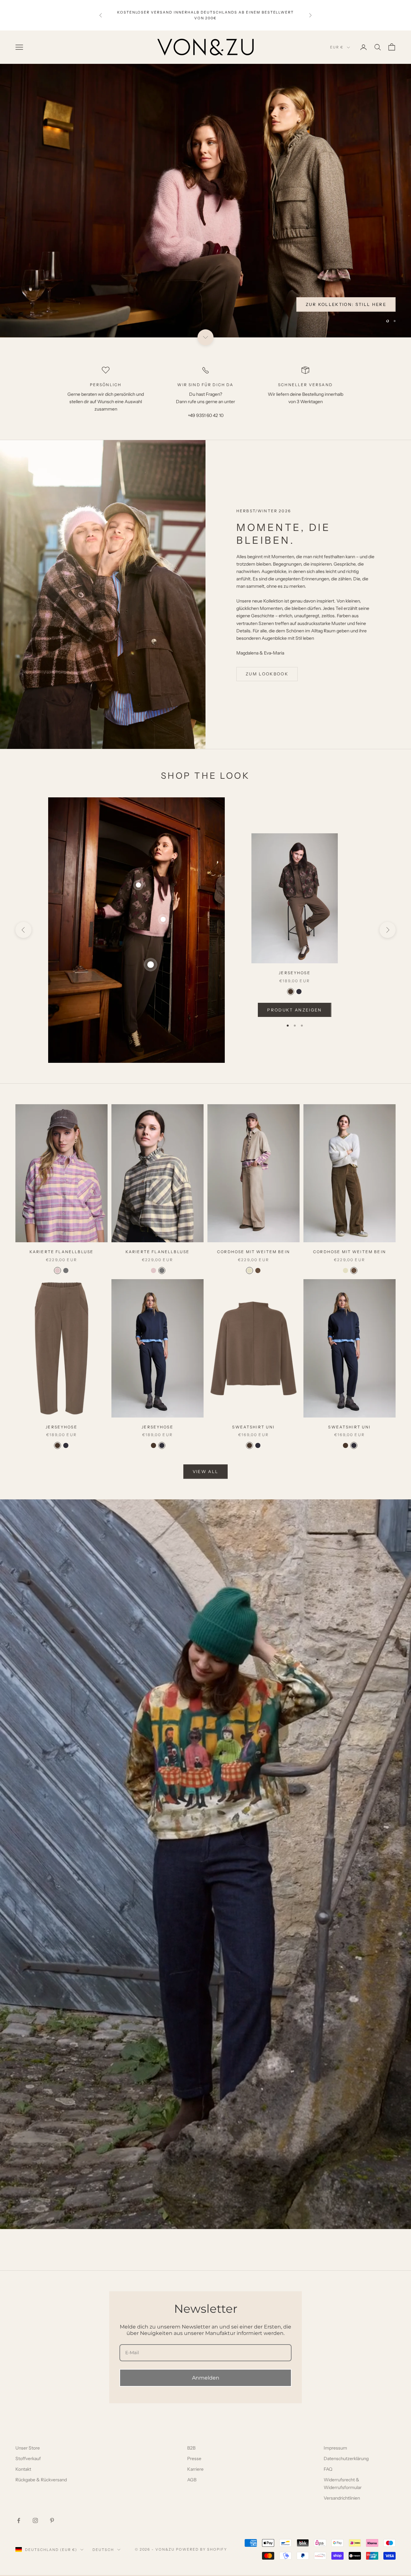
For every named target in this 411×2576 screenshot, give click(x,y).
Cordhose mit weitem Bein (254, 1253)
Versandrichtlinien (342, 2499)
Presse (194, 2459)
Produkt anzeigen (294, 1010)
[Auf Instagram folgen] (35, 2521)
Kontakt (23, 2470)
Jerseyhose (295, 974)
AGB (192, 2481)
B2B (191, 2449)
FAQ (328, 2470)
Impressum (335, 2449)
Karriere (195, 2470)
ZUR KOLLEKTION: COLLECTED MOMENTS (331, 305)
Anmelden (206, 2379)
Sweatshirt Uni (253, 1428)
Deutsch (103, 2550)
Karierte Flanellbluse (61, 1253)
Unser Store (28, 2449)
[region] (205, 201)
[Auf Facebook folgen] (19, 2521)
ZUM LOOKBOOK (267, 675)
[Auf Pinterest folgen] (52, 2521)
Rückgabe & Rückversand (41, 2481)
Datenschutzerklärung (346, 2459)
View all (206, 1472)
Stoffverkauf (28, 2459)
